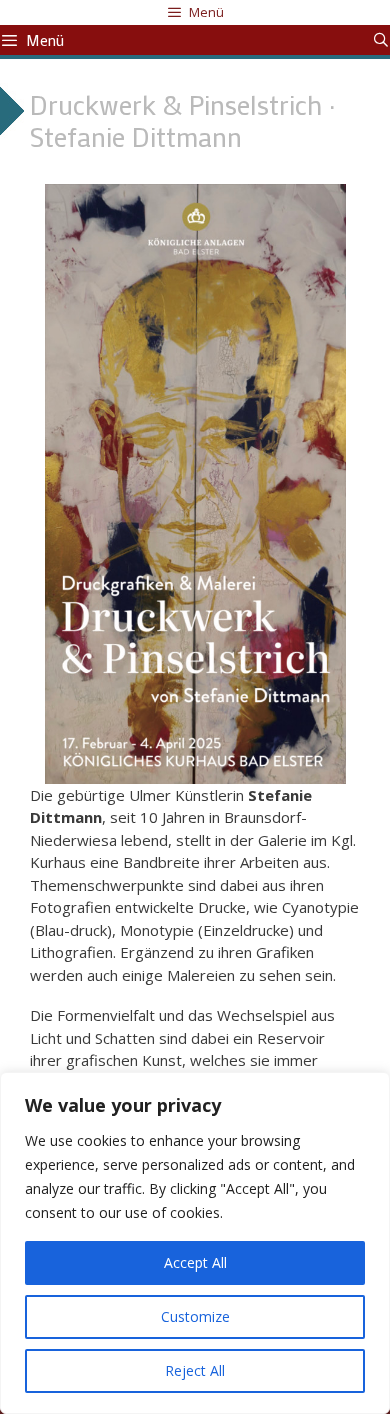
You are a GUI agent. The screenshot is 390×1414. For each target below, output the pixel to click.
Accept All (195, 1262)
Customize (195, 1316)
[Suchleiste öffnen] (381, 40)
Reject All (195, 1370)
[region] (195, 1243)
